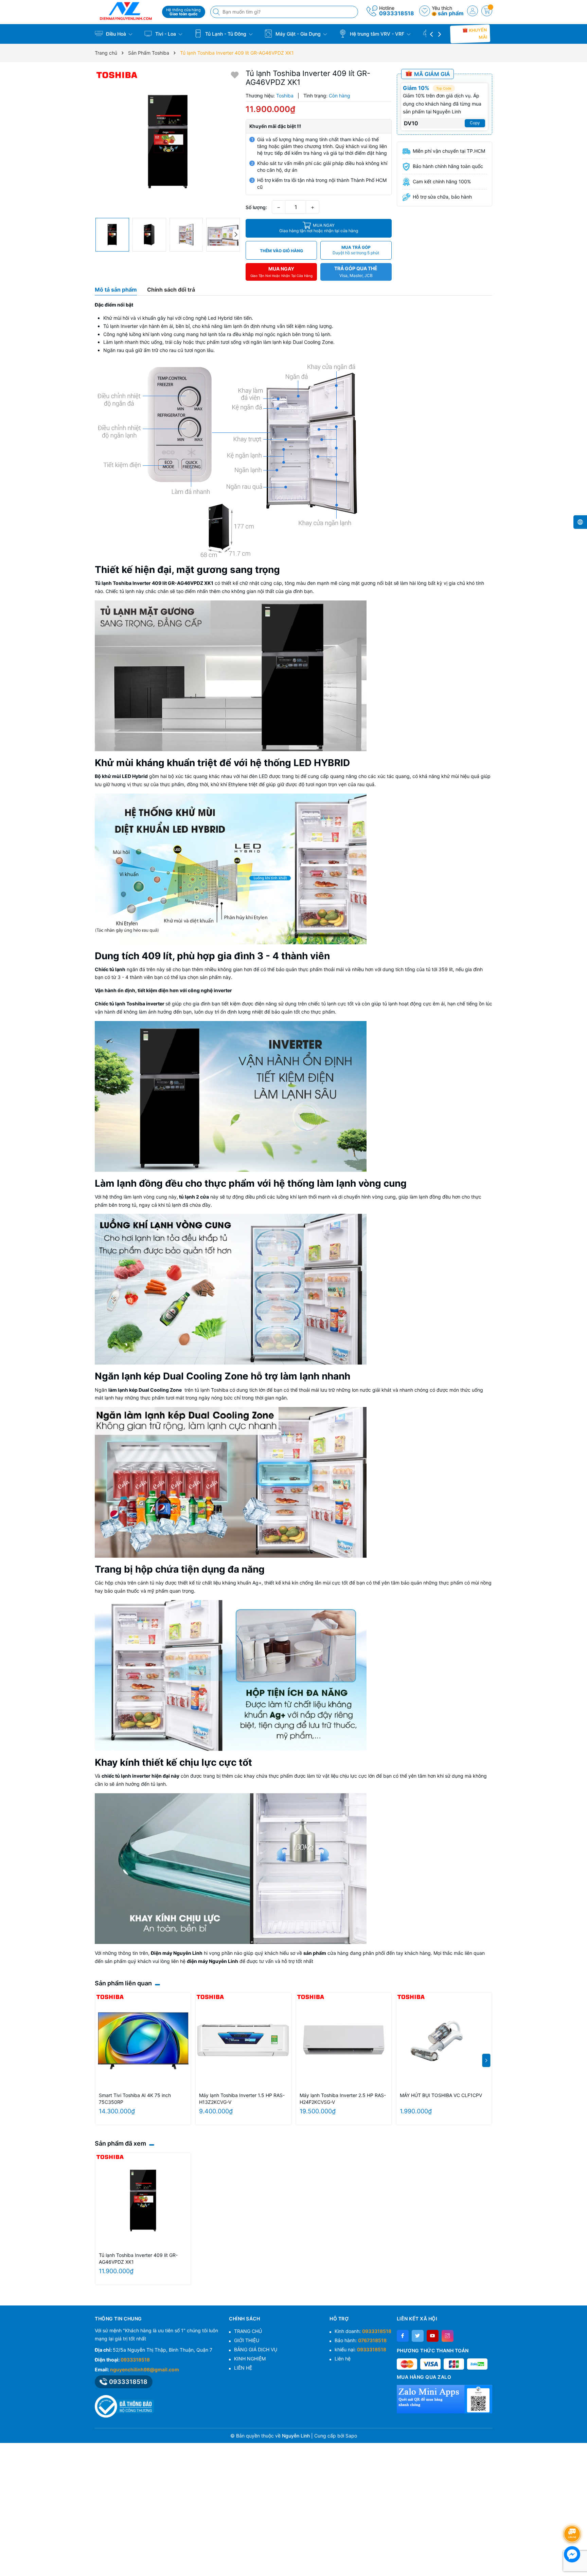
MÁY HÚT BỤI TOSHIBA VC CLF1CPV (441, 2095)
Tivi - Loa (166, 34)
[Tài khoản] (473, 11)
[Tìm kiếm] (217, 12)
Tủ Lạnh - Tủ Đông (226, 34)
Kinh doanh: (363, 2331)
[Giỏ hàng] (487, 11)
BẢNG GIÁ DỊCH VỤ (256, 2349)
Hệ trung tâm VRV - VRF (377, 34)
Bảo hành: (361, 2340)
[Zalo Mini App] (444, 2399)
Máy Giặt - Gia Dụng (298, 34)
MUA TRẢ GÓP (356, 250)
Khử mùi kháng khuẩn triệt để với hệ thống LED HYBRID (222, 763)
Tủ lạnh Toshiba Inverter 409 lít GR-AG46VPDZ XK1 (138, 2258)
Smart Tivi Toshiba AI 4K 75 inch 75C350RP (135, 2099)
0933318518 (397, 13)
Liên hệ (343, 2359)
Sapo (351, 2436)
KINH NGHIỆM (250, 2359)
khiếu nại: (360, 2349)
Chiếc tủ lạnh (110, 969)
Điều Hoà (116, 34)
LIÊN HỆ (243, 2368)
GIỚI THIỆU (247, 2340)
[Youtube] (433, 2336)
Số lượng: (256, 207)
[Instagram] (448, 2336)
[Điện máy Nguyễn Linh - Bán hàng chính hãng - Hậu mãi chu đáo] (126, 11)
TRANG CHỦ (248, 2331)
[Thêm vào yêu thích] (235, 75)
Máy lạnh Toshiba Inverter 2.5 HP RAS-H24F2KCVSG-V (343, 2099)
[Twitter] (418, 2336)
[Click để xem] (168, 142)
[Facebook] (403, 2336)
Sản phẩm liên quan (123, 1983)
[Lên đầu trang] (573, 2516)
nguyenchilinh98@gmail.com (145, 2369)
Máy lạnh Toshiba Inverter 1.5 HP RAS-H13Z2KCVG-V (242, 2099)
